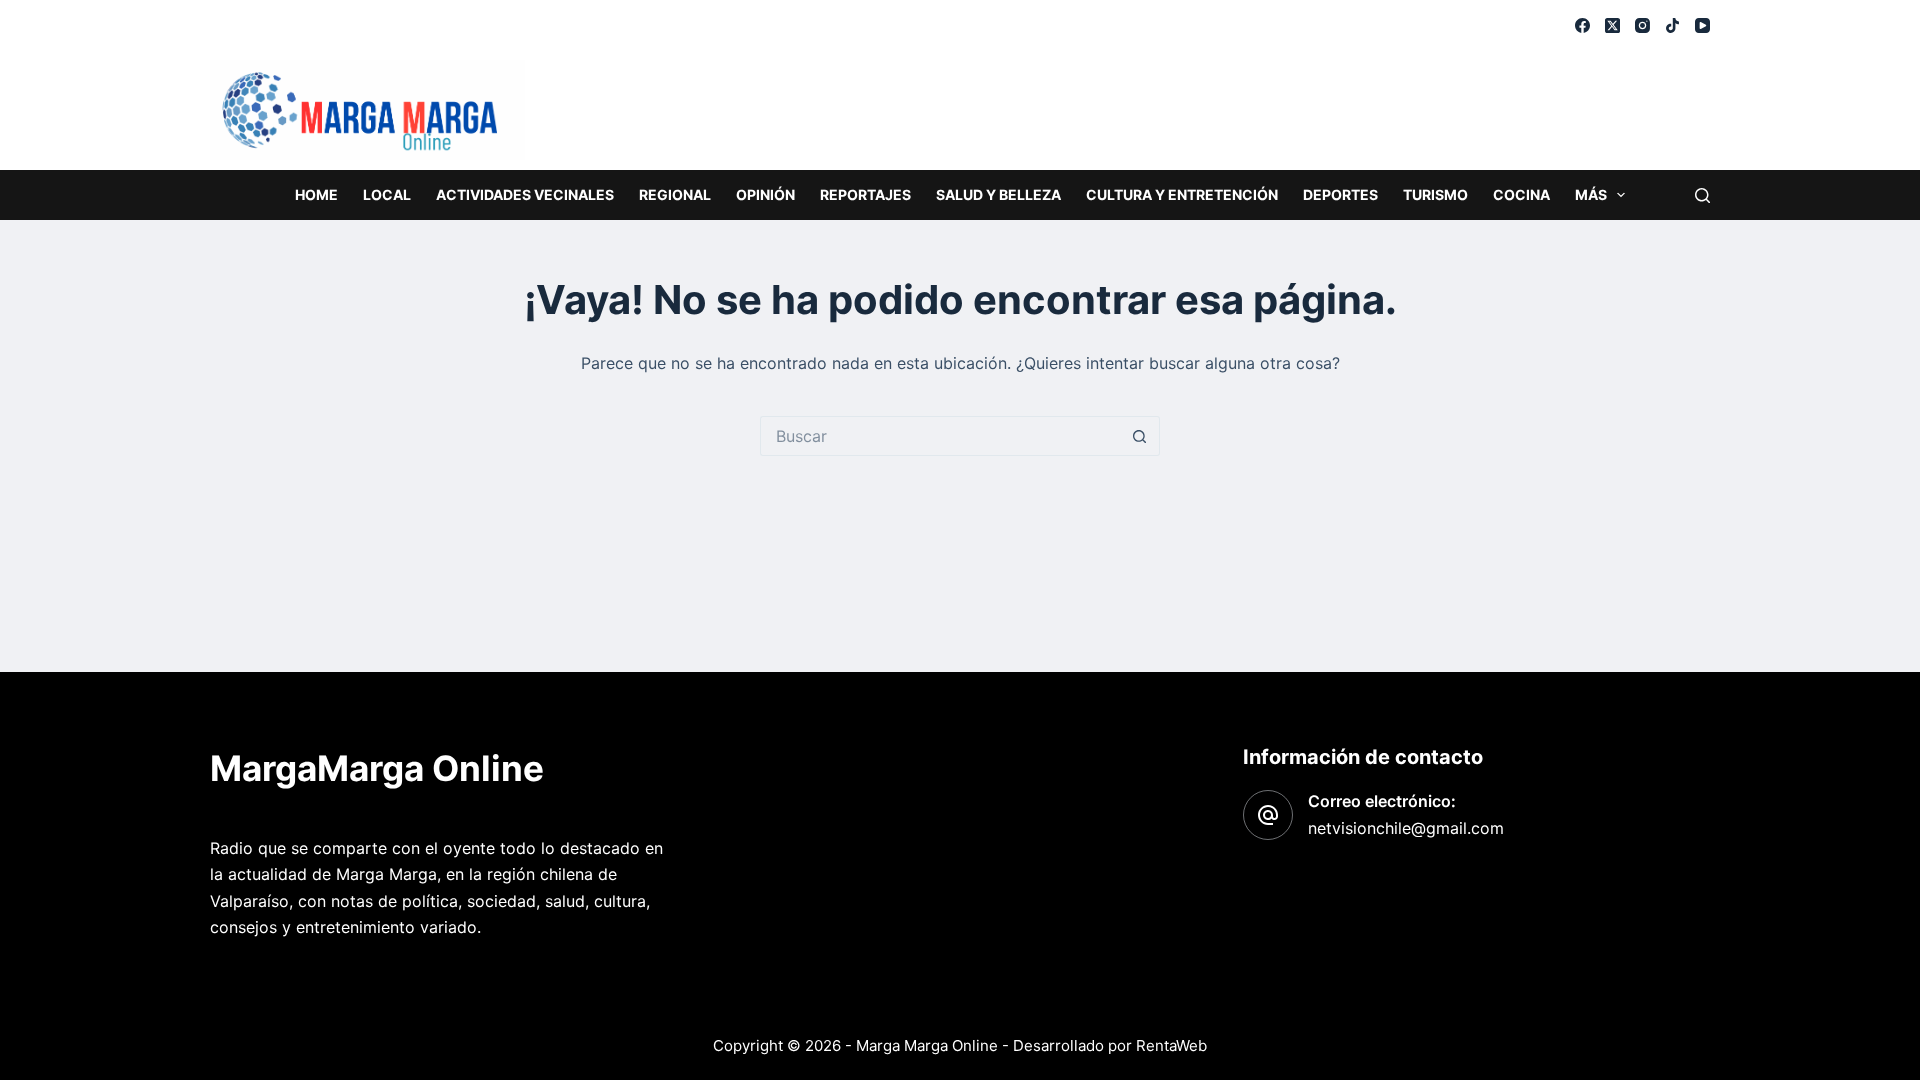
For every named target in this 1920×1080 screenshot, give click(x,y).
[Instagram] (1642, 25)
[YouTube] (1702, 25)
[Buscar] (1702, 195)
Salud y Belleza (998, 194)
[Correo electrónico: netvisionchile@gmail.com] (1268, 815)
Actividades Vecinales (525, 194)
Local (387, 194)
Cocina (1521, 194)
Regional (675, 194)
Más (1591, 194)
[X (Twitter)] (1612, 25)
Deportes (1340, 194)
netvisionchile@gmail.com (1406, 828)
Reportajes (865, 194)
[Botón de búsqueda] (1140, 436)
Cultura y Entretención (1182, 194)
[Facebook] (1582, 25)
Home (316, 194)
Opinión (765, 194)
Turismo (1435, 194)
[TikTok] (1672, 25)
